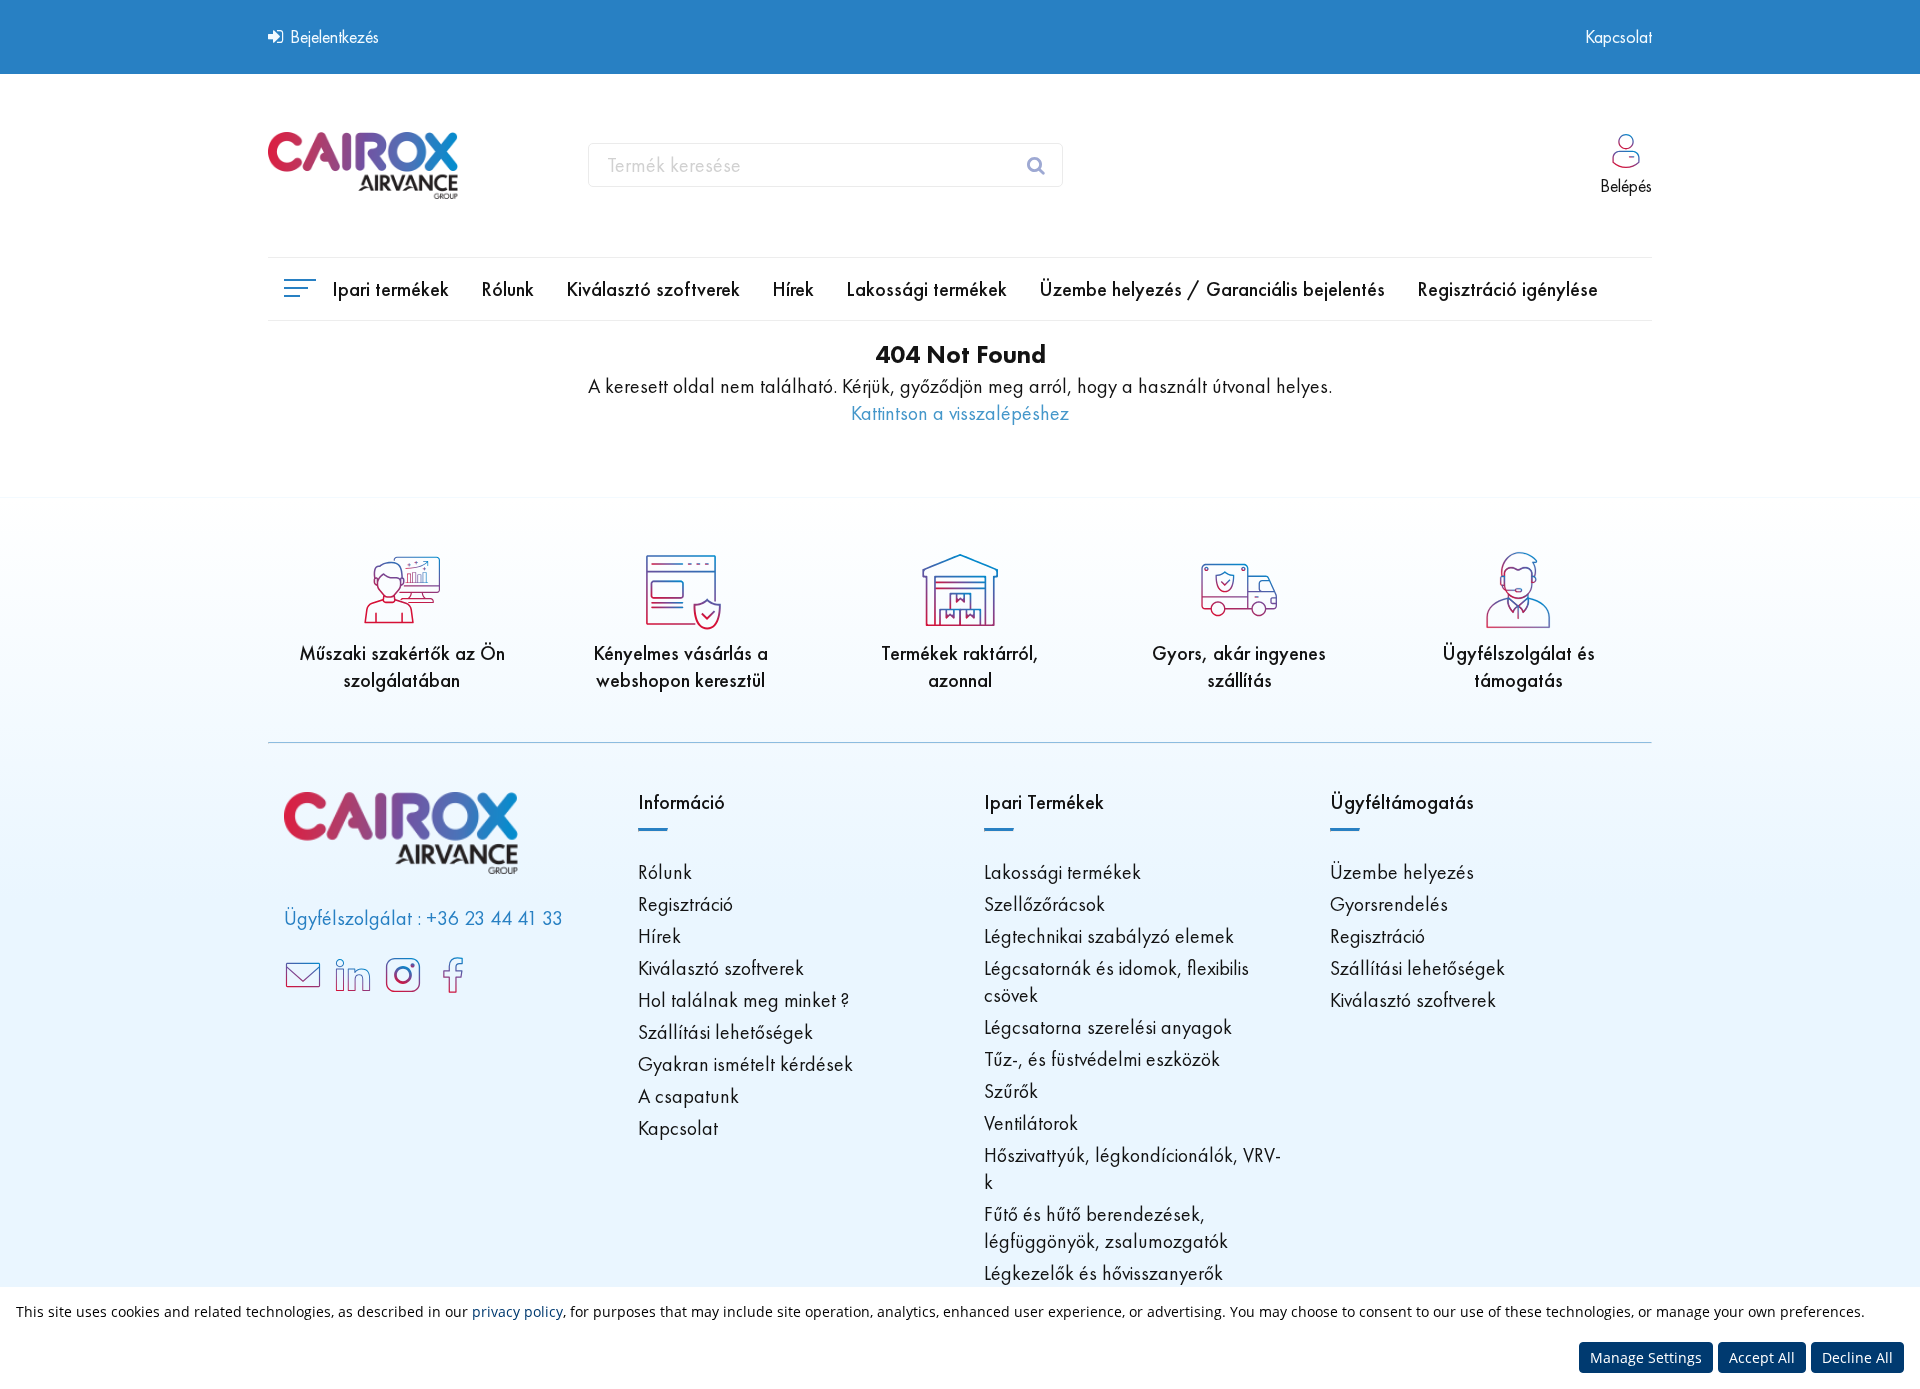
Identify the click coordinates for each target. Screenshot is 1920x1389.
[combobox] (825, 165)
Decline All (1857, 1357)
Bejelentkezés (332, 36)
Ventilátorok (1031, 1123)
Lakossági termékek (1062, 872)
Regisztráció (685, 904)
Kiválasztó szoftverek (721, 968)
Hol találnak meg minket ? (743, 1000)
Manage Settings (1646, 1357)
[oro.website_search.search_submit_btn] (1038, 165)
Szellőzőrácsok (1044, 904)
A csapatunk (688, 1096)
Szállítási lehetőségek (725, 1032)
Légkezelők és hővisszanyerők (1103, 1273)
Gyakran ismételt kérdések (745, 1064)
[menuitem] (507, 289)
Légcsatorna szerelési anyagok (1108, 1027)
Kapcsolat (1618, 36)
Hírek (659, 936)
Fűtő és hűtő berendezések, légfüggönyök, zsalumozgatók (1106, 1227)
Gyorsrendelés (1389, 904)
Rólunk (665, 872)
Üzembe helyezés (1402, 872)
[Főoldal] (363, 165)
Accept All (1762, 1357)
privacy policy (517, 1311)
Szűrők (1011, 1091)
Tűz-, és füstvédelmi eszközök (1102, 1059)
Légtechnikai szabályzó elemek (1109, 936)
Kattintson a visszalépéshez (960, 413)
